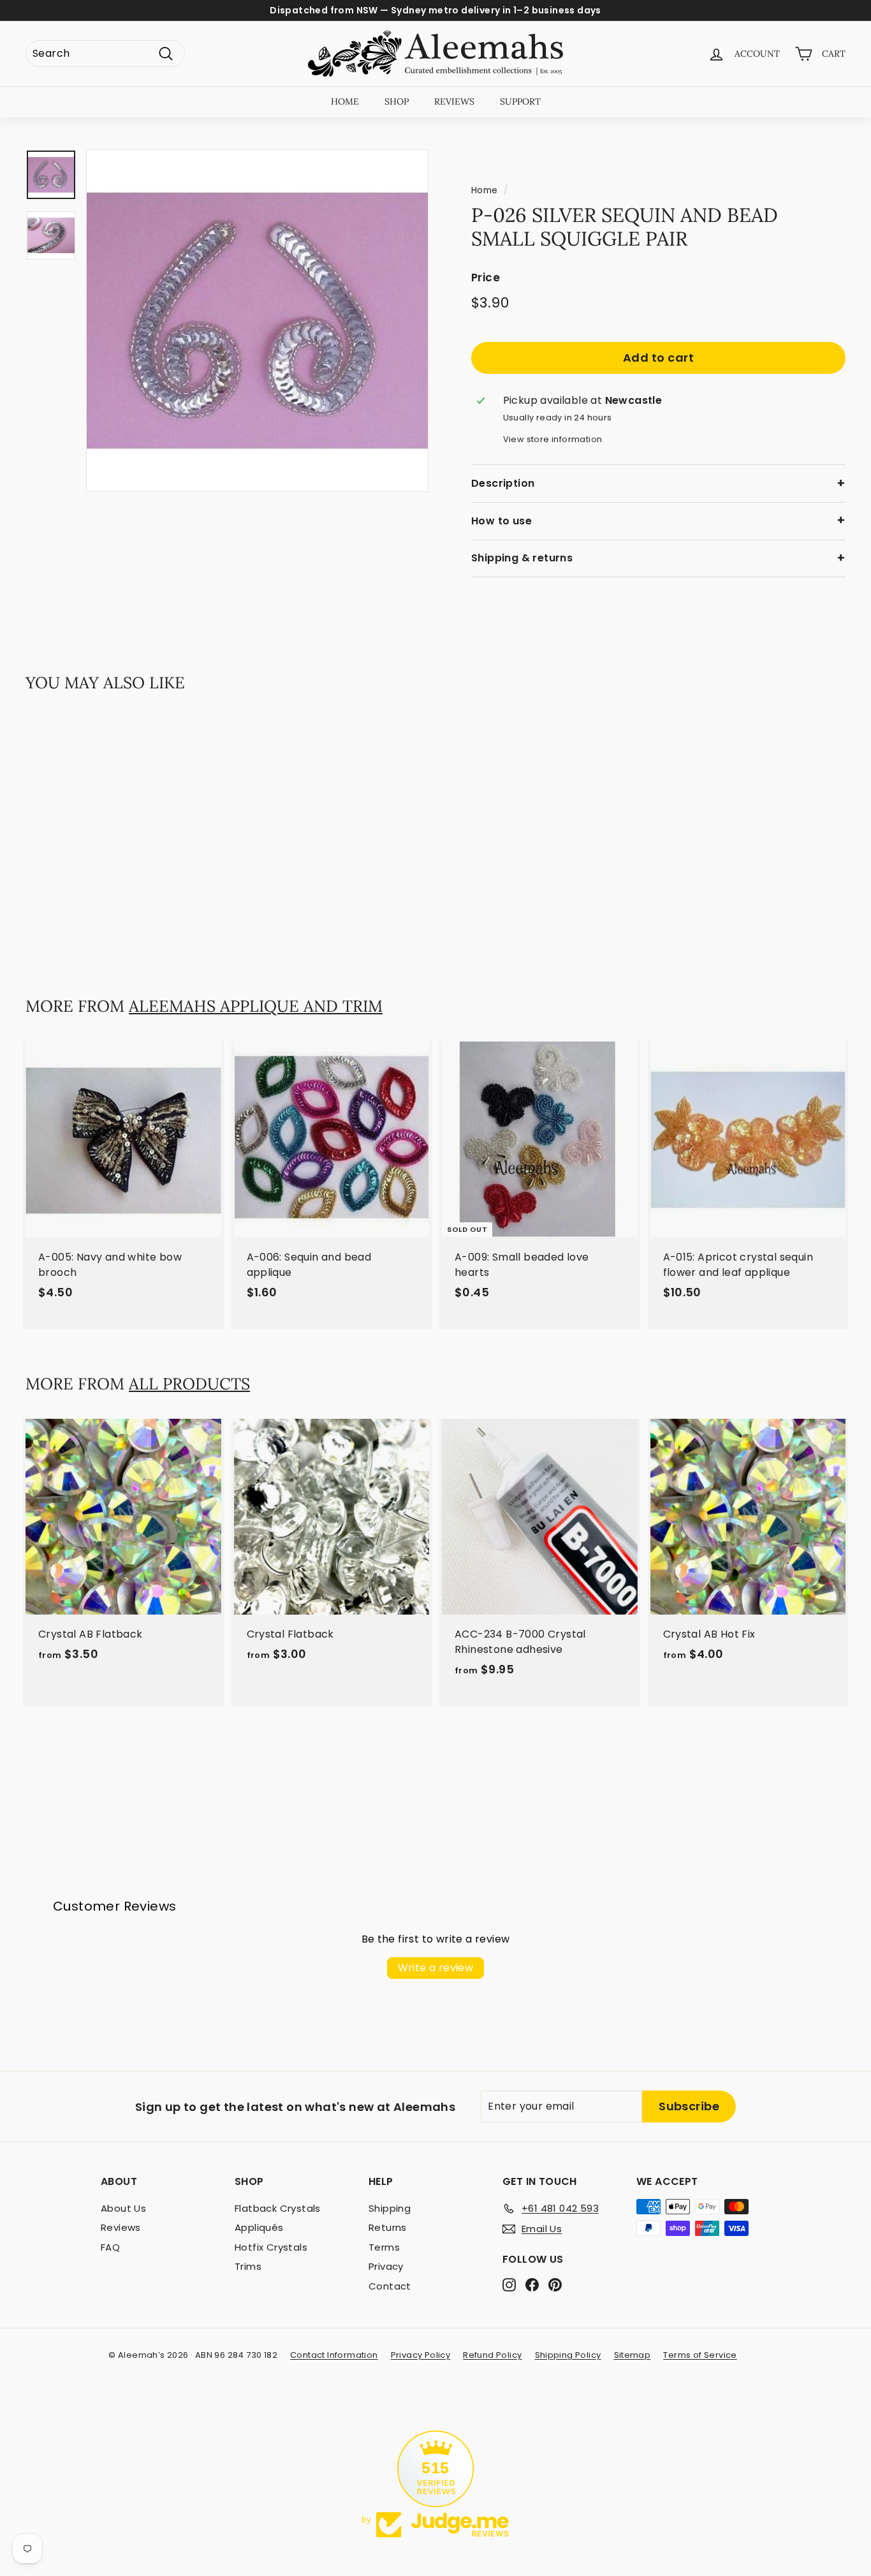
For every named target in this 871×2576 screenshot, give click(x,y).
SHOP (397, 101)
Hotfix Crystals (271, 2247)
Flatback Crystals (278, 2208)
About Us (123, 2208)
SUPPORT (520, 101)
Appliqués (259, 2227)
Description (503, 483)
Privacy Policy (421, 2355)
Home (485, 190)
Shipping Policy (568, 2355)
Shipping (390, 2208)
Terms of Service (700, 2355)
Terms (384, 2247)
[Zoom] (257, 321)
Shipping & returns (522, 558)
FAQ (110, 2247)
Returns (388, 2227)
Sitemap (633, 2355)
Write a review (436, 1968)
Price (486, 278)
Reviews (121, 2227)
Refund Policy (492, 2355)
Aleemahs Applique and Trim (256, 1006)
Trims (248, 2266)
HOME (345, 101)
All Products (189, 1384)
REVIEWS (454, 101)
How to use (501, 521)
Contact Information (334, 2355)
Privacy (386, 2266)
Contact (390, 2286)
